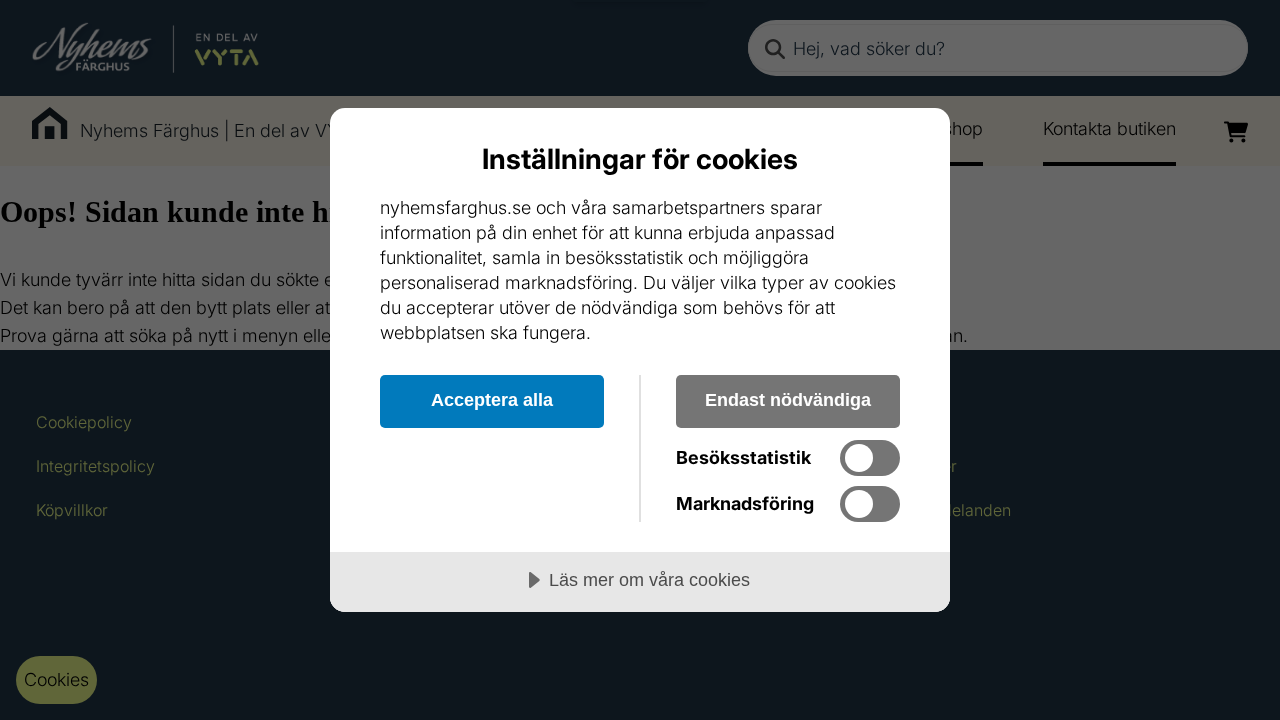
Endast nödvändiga (788, 400)
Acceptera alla (492, 400)
